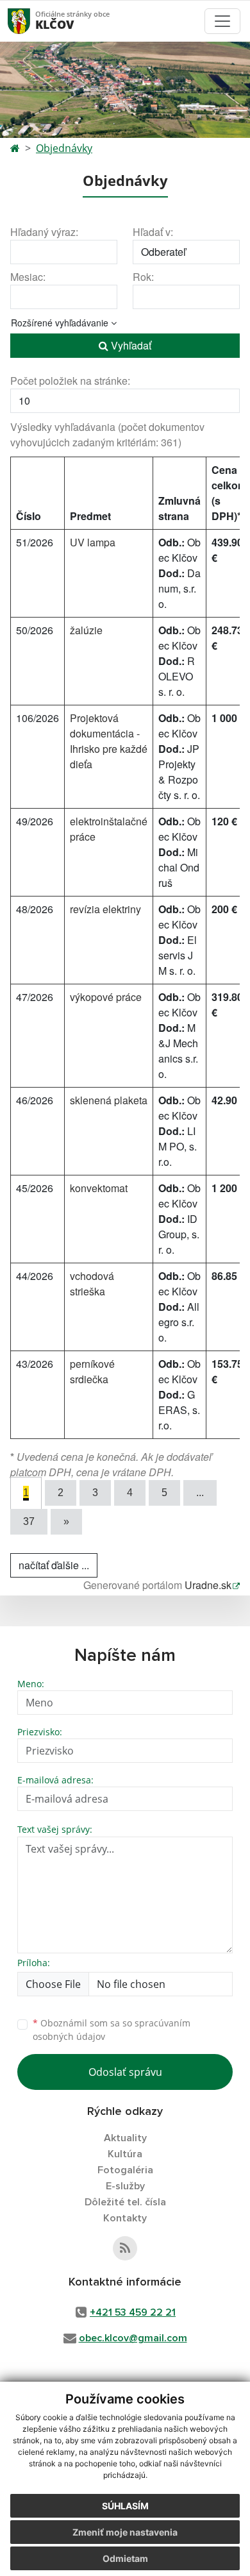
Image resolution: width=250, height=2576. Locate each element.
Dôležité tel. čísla (125, 2202)
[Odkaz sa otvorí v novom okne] (125, 2248)
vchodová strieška (92, 1284)
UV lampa (93, 542)
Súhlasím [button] (125, 2506)
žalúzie (86, 630)
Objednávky (64, 148)
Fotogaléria (125, 2170)
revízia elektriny (105, 909)
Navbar (31, 21)
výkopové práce (106, 997)
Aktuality (125, 2138)
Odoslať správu (125, 2072)
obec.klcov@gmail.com (133, 2338)
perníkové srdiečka (92, 1371)
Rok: (143, 277)
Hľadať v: (153, 232)
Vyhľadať (130, 345)
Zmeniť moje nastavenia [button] (125, 2532)
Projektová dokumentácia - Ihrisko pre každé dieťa (109, 741)
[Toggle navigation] (222, 21)
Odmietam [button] (125, 2558)
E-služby (125, 2186)
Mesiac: (28, 277)
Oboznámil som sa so (112, 2030)
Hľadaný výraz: (44, 232)
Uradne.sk (208, 1585)
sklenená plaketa (109, 1100)
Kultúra (125, 2154)
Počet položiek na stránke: (70, 381)
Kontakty (125, 2218)
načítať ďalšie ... (54, 1565)
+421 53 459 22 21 (133, 2312)
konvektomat (99, 1188)
